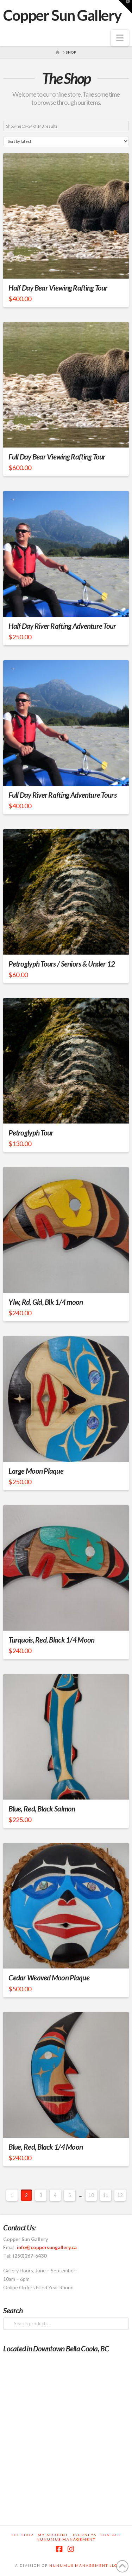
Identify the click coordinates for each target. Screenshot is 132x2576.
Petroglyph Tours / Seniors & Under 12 (62, 964)
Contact (111, 2535)
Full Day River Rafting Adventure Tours (62, 795)
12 (120, 2195)
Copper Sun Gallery (62, 15)
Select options (68, 267)
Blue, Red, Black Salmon (42, 1809)
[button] (120, 38)
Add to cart (69, 1281)
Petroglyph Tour (31, 1133)
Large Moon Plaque (36, 1471)
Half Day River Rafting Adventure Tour (62, 626)
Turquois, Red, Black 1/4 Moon (51, 1640)
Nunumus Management (66, 2539)
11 (106, 2195)
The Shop (22, 2535)
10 (91, 2195)
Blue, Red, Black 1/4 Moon (46, 2147)
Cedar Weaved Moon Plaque (49, 1978)
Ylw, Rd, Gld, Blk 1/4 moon (46, 1302)
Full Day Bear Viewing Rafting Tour (57, 457)
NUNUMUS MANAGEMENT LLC (83, 2565)
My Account (53, 2535)
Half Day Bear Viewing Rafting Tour (58, 288)
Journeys (84, 2535)
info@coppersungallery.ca (47, 2247)
